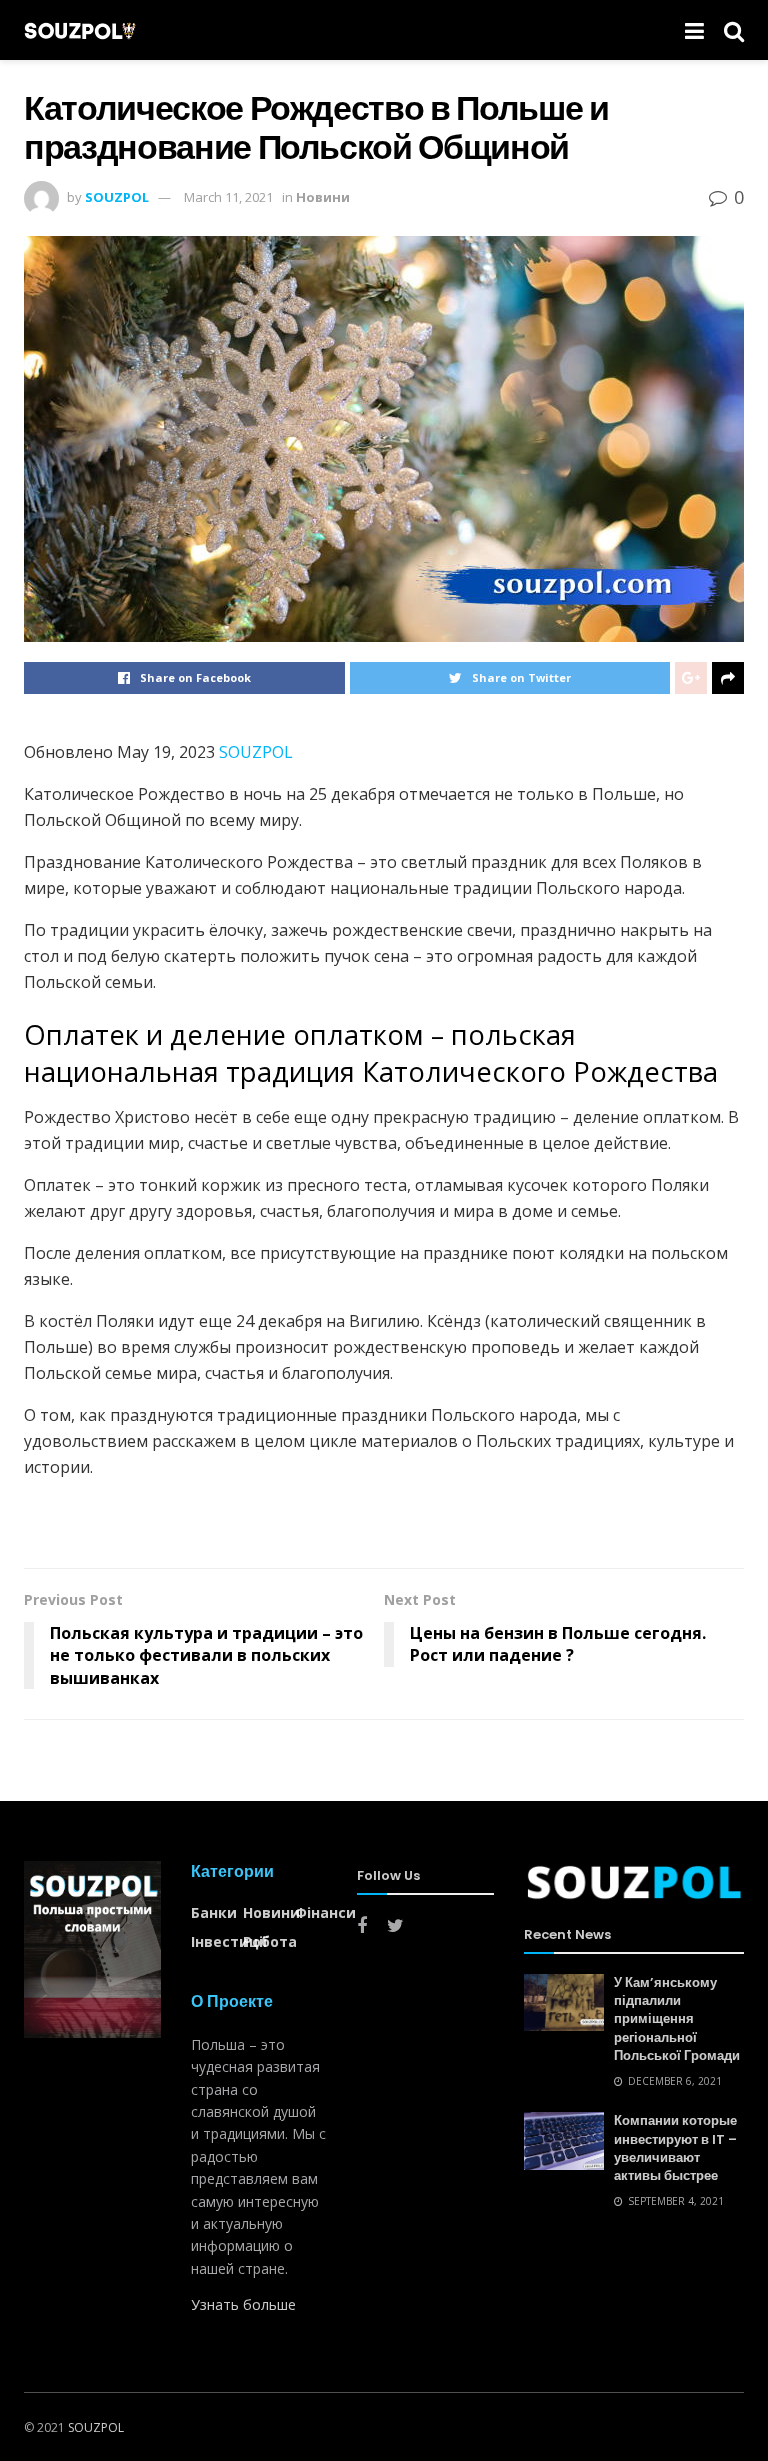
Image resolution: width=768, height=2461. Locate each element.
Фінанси (325, 1912)
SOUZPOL (117, 197)
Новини (323, 197)
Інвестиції (229, 1941)
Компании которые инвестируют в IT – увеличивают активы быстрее (675, 2148)
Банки (214, 1912)
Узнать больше (243, 2304)
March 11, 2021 (228, 197)
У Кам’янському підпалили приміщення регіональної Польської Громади (677, 2019)
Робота (270, 1941)
